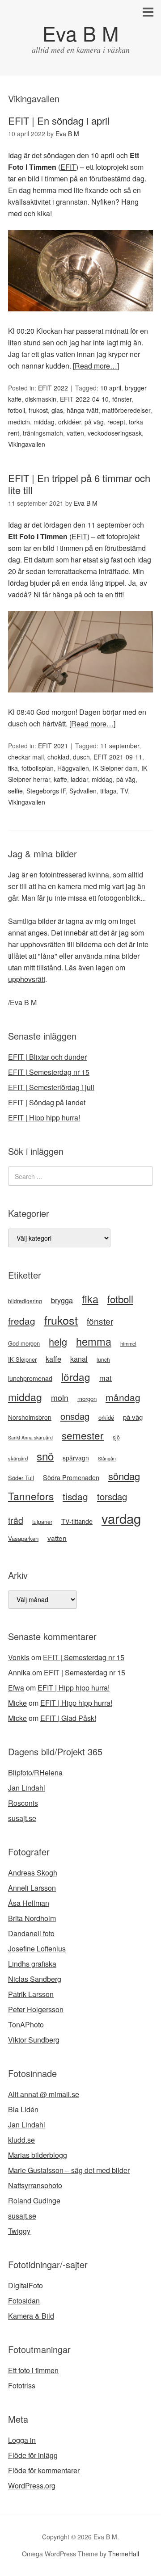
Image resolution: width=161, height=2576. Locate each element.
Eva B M (80, 33)
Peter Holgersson (36, 2009)
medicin (19, 422)
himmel (128, 1343)
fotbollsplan (38, 768)
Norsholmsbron (30, 1417)
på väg (94, 422)
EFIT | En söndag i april (59, 120)
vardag (121, 1518)
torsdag (112, 1496)
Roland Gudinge (34, 2201)
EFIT (68, 167)
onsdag (75, 1416)
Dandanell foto (31, 1933)
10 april (111, 388)
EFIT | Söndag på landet (47, 1102)
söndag (124, 1476)
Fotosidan (24, 2301)
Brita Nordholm (32, 1918)
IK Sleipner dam (115, 768)
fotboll (17, 410)
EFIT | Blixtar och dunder (47, 1057)
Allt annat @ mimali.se (44, 2094)
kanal (79, 1359)
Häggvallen (73, 768)
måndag (123, 1397)
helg (58, 1341)
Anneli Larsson (32, 1888)
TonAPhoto (26, 2024)
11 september (120, 746)
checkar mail (26, 757)
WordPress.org (32, 2486)
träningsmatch (43, 433)
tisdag (75, 1496)
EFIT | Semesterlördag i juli (51, 1087)
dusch (81, 757)
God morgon (24, 1343)
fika (13, 768)
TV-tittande (77, 1521)
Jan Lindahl (27, 1788)
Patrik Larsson (31, 1994)
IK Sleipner (22, 1359)
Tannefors (31, 1496)
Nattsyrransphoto (35, 2185)
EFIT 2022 (53, 388)
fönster (122, 399)
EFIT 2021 (53, 746)
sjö (116, 1437)
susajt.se (22, 1818)
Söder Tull (21, 1478)
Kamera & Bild (31, 2316)
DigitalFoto (25, 2285)
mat (106, 1378)
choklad (58, 757)
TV (124, 791)
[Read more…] (96, 366)
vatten (75, 433)
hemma (94, 1341)
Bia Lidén (23, 2109)
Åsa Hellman (29, 1903)
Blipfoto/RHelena (35, 1773)
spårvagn (76, 1458)
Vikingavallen (27, 444)
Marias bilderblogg (38, 2155)
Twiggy (19, 2231)
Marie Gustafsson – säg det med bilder (69, 2170)
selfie (15, 791)
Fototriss (22, 2385)
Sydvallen (83, 791)
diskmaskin (41, 399)
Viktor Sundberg (34, 2040)
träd (16, 1520)
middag (44, 422)
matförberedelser (126, 410)
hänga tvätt (83, 410)
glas (57, 410)
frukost (38, 410)
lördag (76, 1376)
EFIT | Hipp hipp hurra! (44, 1118)
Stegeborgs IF (46, 791)
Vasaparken (23, 1538)
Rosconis (23, 1803)
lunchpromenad (30, 1378)
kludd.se (21, 2140)
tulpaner (42, 1522)
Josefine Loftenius (37, 1949)
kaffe (60, 779)
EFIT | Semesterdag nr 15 (49, 1072)
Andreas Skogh (33, 1873)
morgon (87, 1399)
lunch (103, 1359)
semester (83, 1435)
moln (60, 1397)
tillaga (108, 791)
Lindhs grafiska (32, 1964)
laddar (79, 779)
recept (116, 422)
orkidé (106, 1417)
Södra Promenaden (71, 1477)
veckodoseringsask (115, 433)
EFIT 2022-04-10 (84, 399)
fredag (22, 1321)
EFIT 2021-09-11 (118, 757)
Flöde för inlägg (33, 2455)
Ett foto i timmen (33, 2370)
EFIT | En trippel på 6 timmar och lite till (79, 484)
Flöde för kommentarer (44, 2470)
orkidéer (70, 422)
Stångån (107, 1458)
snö (45, 1456)
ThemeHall (124, 2554)
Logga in (22, 2440)
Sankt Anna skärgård (30, 1437)
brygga (62, 1300)
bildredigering (25, 1301)
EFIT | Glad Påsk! (68, 1718)
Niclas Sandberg (35, 1979)
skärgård (18, 1458)
